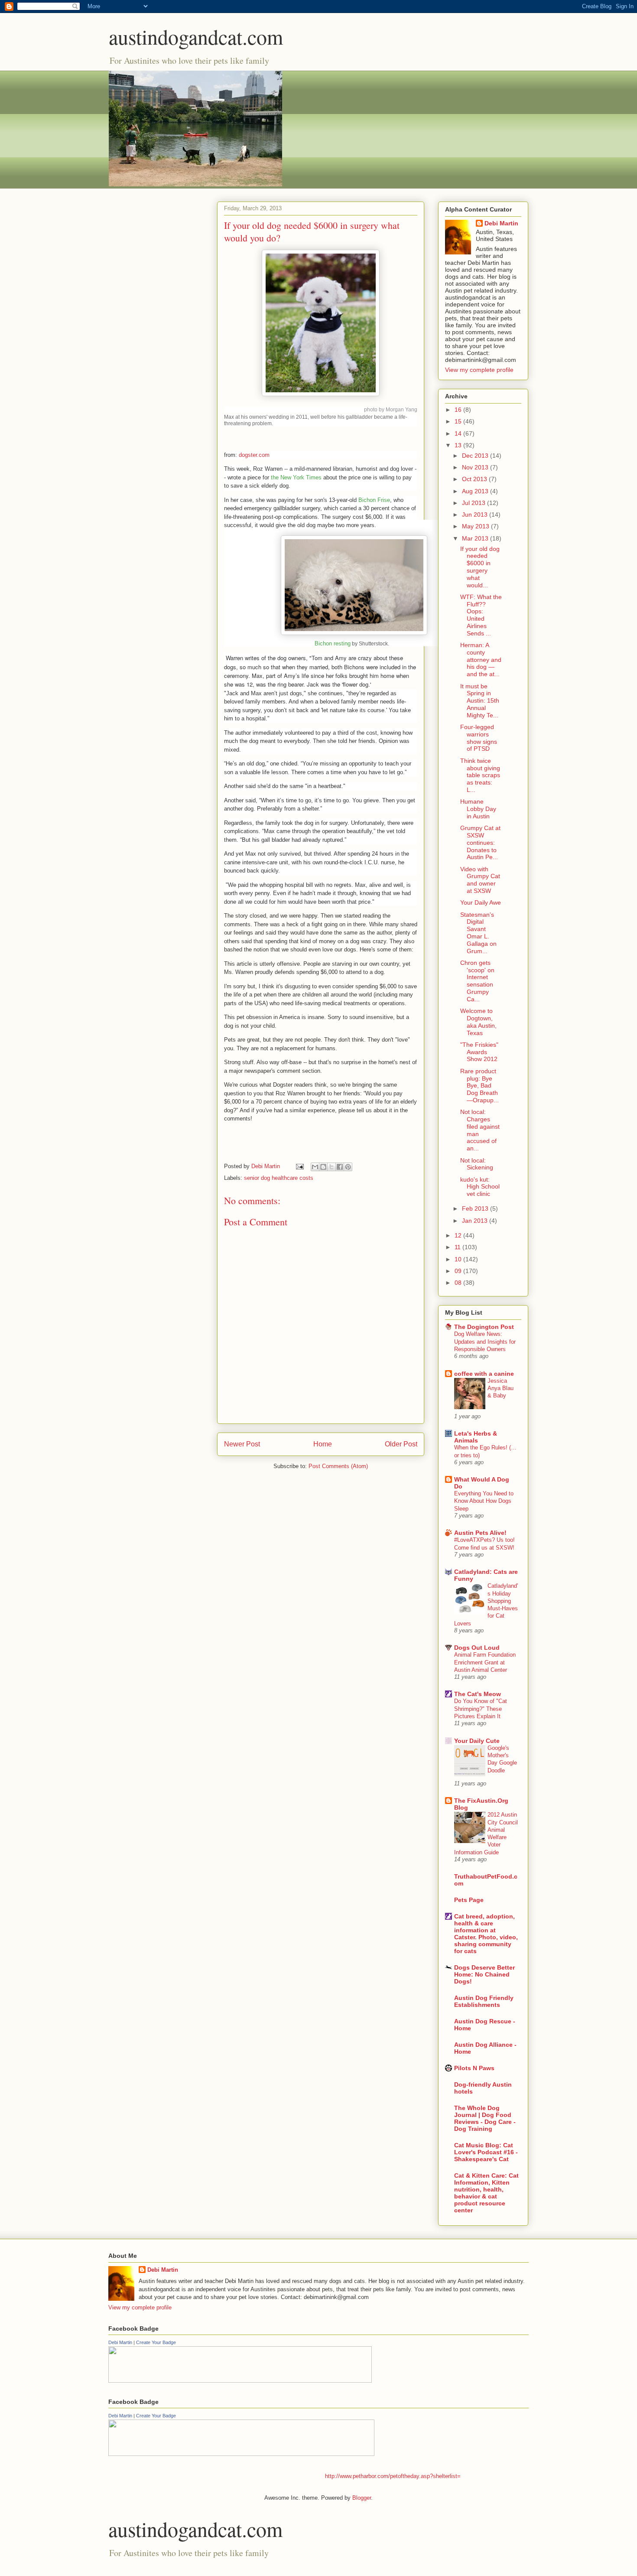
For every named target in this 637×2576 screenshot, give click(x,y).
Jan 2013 (476, 1221)
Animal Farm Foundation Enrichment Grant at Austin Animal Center (485, 1662)
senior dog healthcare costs (279, 1178)
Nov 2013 (476, 467)
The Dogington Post (484, 1327)
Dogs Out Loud (477, 1648)
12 (459, 1235)
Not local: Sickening (477, 1164)
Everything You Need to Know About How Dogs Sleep (484, 1501)
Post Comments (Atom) (338, 1466)
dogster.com (254, 455)
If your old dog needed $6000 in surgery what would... (480, 567)
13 (459, 445)
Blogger (362, 2498)
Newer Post (242, 1444)
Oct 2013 (475, 479)
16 (459, 410)
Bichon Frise (374, 500)
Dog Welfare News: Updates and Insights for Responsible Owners (485, 1342)
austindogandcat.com (196, 36)
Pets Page (469, 1900)
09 (459, 1271)
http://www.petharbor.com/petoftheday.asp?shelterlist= (393, 2476)
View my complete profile (479, 370)
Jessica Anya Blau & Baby (500, 1388)
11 (458, 1247)
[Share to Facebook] (340, 1167)
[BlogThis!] (323, 1167)
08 (459, 1283)
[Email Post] (299, 1166)
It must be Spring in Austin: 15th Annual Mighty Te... (480, 701)
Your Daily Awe (481, 902)
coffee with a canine (484, 1374)
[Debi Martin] (240, 2381)
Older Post (401, 1444)
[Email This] (315, 1167)
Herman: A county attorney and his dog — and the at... (481, 659)
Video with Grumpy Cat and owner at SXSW (480, 880)
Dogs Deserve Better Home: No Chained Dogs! (484, 1974)
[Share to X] (331, 1167)
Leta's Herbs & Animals (476, 1437)
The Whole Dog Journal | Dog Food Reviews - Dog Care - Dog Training (485, 2118)
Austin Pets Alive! (480, 1533)
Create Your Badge (156, 2342)
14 (459, 433)
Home (323, 1444)
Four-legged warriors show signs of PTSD (479, 738)
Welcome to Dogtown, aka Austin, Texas (478, 1022)
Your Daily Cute (477, 1741)
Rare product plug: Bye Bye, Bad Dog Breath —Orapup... (479, 1086)
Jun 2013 (476, 515)
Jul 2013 (474, 503)
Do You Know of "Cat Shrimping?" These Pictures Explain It (481, 1709)
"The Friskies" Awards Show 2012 (479, 1052)
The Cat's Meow (478, 1694)
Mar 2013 (476, 538)
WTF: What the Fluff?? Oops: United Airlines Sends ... (481, 615)
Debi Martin (501, 223)
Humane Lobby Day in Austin (478, 809)
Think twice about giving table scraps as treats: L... (480, 775)
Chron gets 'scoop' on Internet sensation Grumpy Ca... (477, 981)
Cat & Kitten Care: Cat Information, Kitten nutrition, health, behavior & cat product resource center (486, 2193)
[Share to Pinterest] (348, 1167)
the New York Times (296, 477)
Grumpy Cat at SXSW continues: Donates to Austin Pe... (480, 842)
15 (459, 421)
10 (459, 1259)
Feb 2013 (476, 1208)
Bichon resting (333, 643)
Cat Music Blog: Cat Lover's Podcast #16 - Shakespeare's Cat (486, 2152)
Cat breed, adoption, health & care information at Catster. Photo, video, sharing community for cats (486, 1934)
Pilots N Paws (474, 2068)
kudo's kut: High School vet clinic (480, 1187)
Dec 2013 (476, 456)
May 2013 (476, 526)
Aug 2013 (476, 491)
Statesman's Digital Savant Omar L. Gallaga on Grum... (478, 933)
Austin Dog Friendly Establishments (484, 2001)
